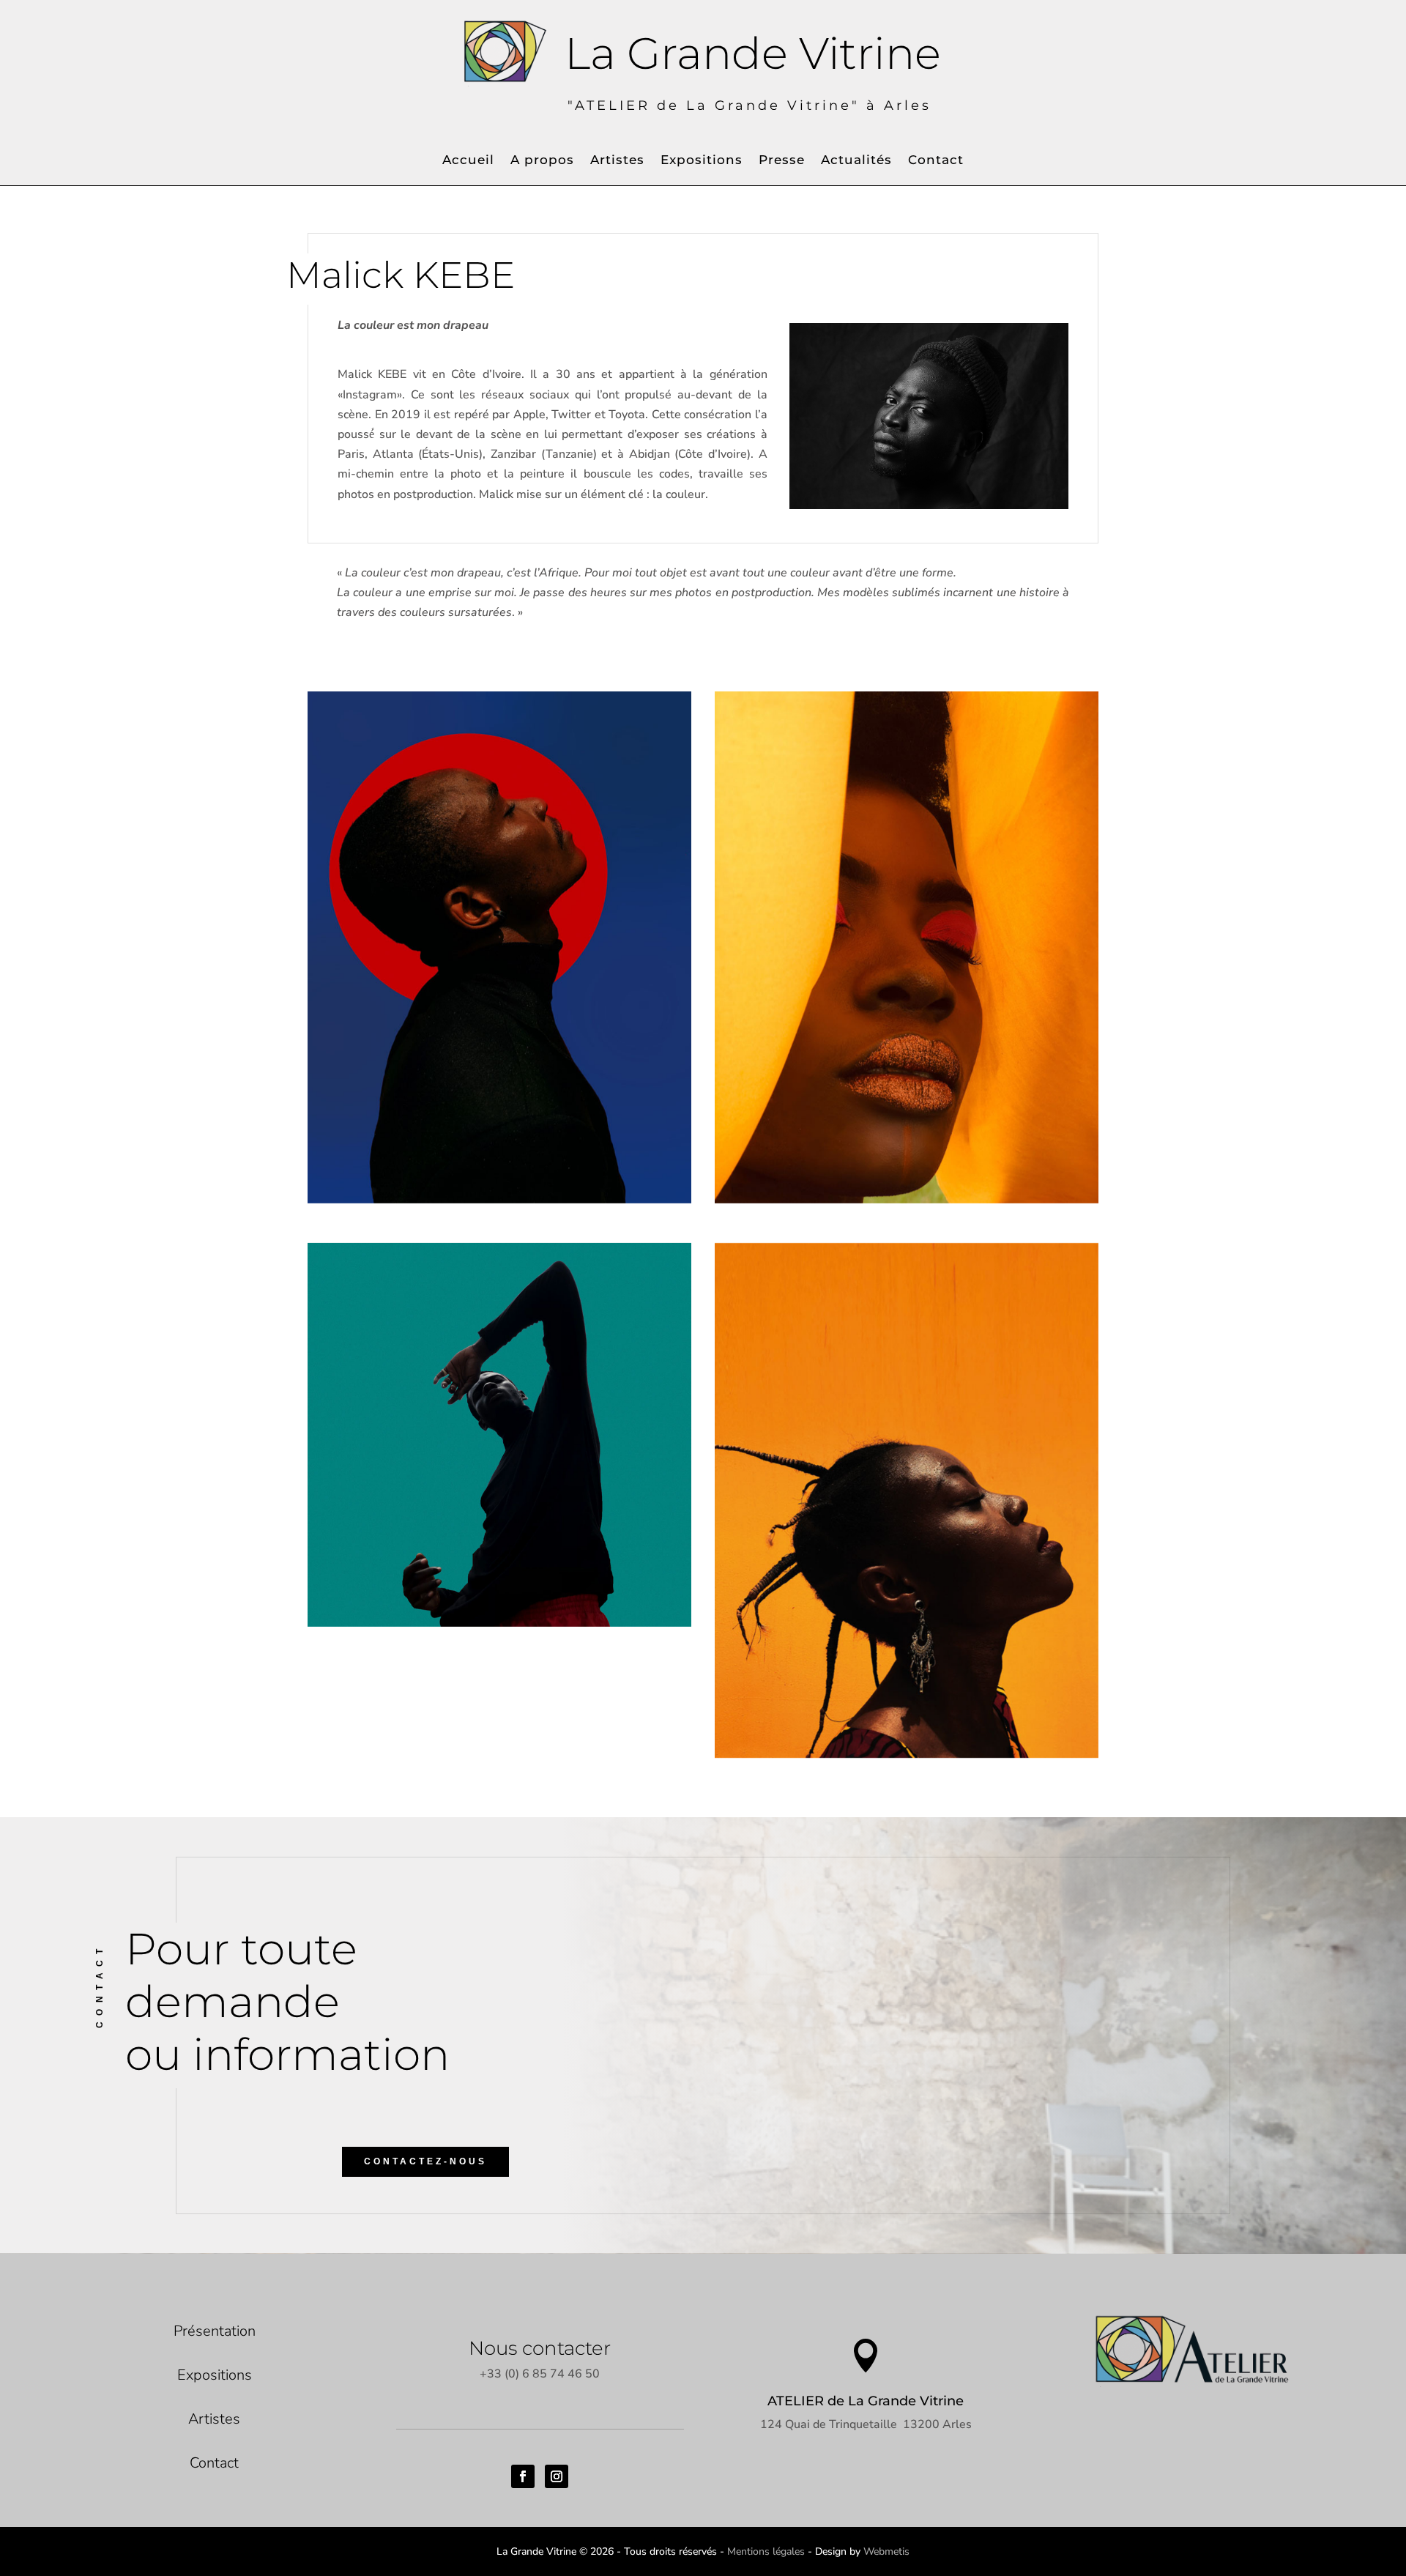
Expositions (702, 161)
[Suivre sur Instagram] (557, 2476)
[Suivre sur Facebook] (523, 2476)
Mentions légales (766, 2551)
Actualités (856, 161)
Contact (936, 161)
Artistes (617, 161)
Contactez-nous (425, 2161)
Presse (782, 161)
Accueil (468, 161)
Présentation (215, 2331)
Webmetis (886, 2551)
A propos (542, 161)
